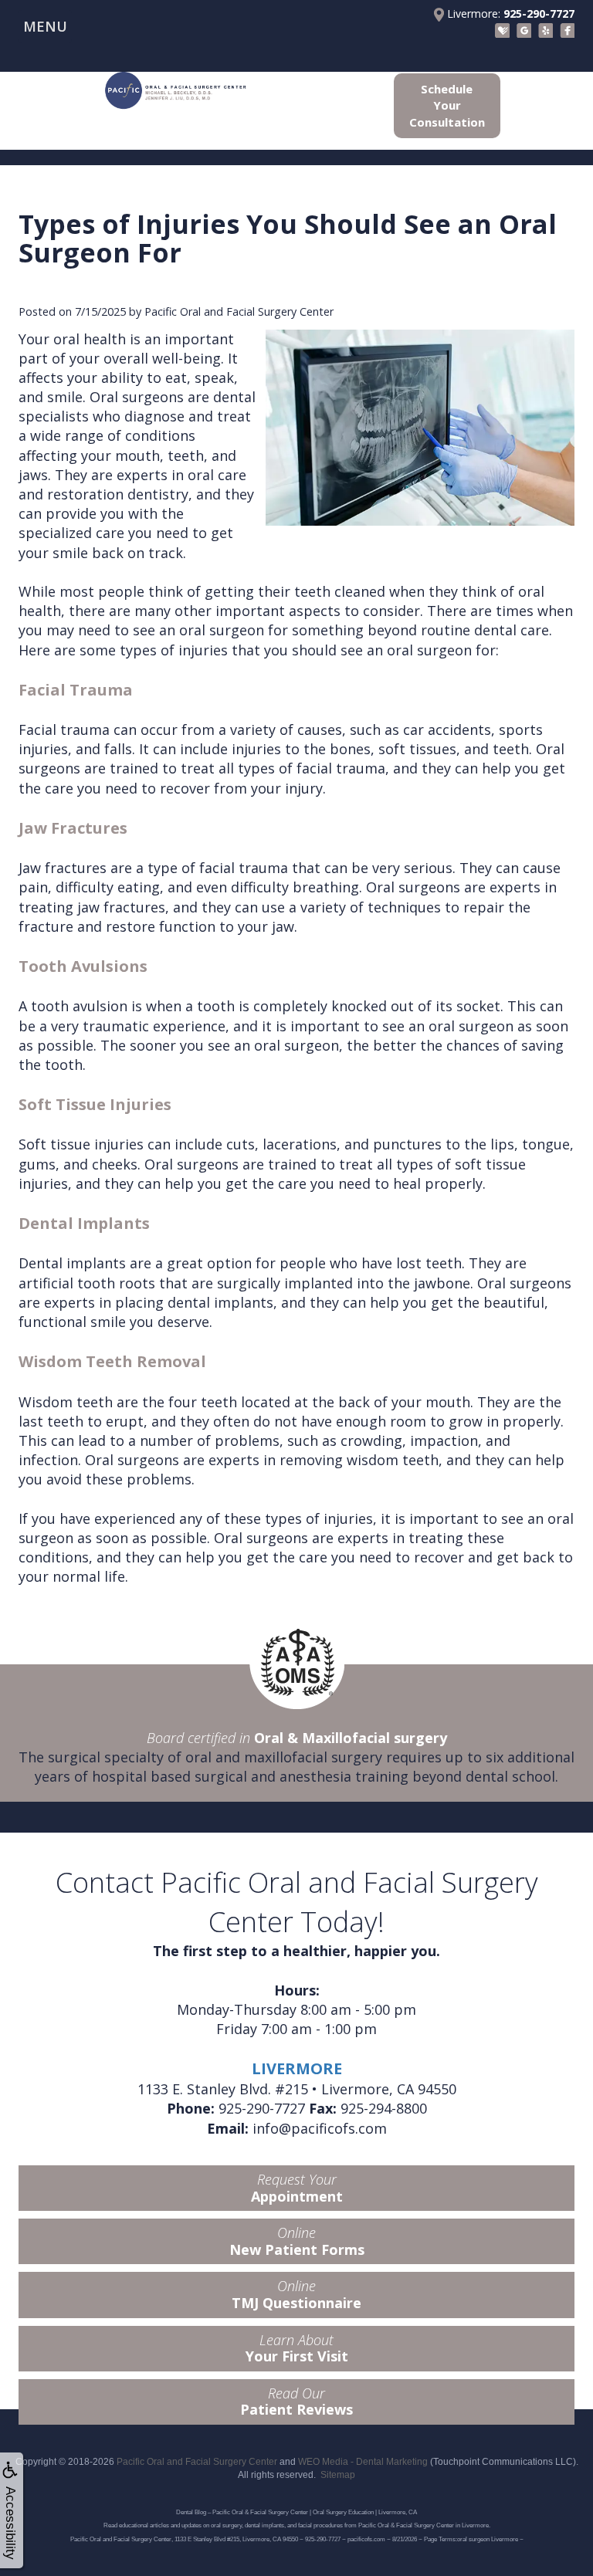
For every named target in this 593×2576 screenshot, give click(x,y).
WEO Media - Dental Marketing (363, 2462)
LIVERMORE (297, 2068)
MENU (45, 26)
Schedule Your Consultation (447, 105)
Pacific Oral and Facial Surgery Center (197, 2462)
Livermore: (509, 14)
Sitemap (338, 2475)
